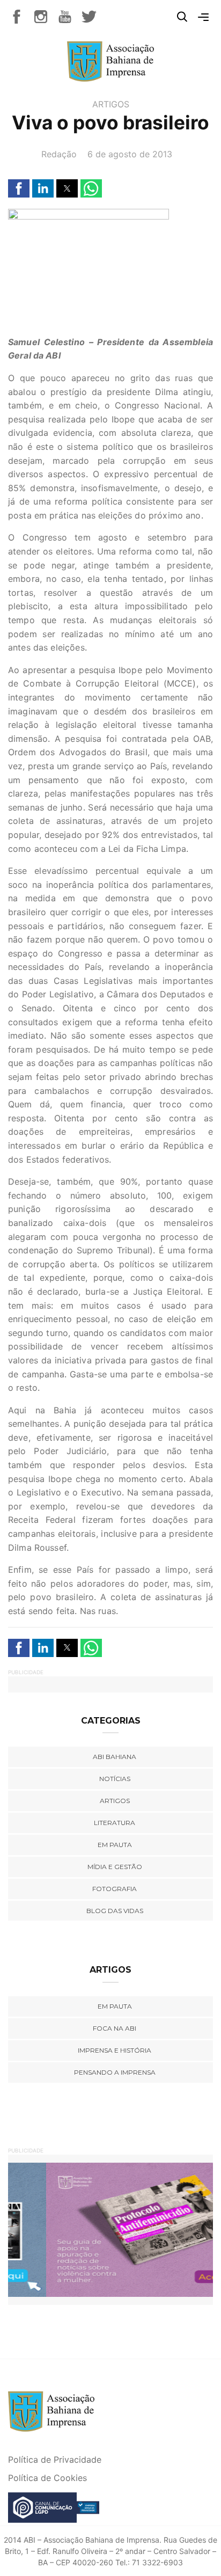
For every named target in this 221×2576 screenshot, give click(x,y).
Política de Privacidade (55, 2460)
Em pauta (115, 1845)
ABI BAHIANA (115, 1757)
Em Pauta (115, 2006)
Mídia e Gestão (115, 1867)
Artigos (111, 104)
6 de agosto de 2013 (130, 154)
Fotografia (115, 1889)
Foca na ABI (115, 2028)
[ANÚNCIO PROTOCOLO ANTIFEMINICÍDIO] (110, 2229)
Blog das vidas (115, 1911)
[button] (19, 188)
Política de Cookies (47, 2478)
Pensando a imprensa (115, 2072)
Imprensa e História (115, 2050)
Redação (59, 154)
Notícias (115, 1779)
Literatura (115, 1823)
